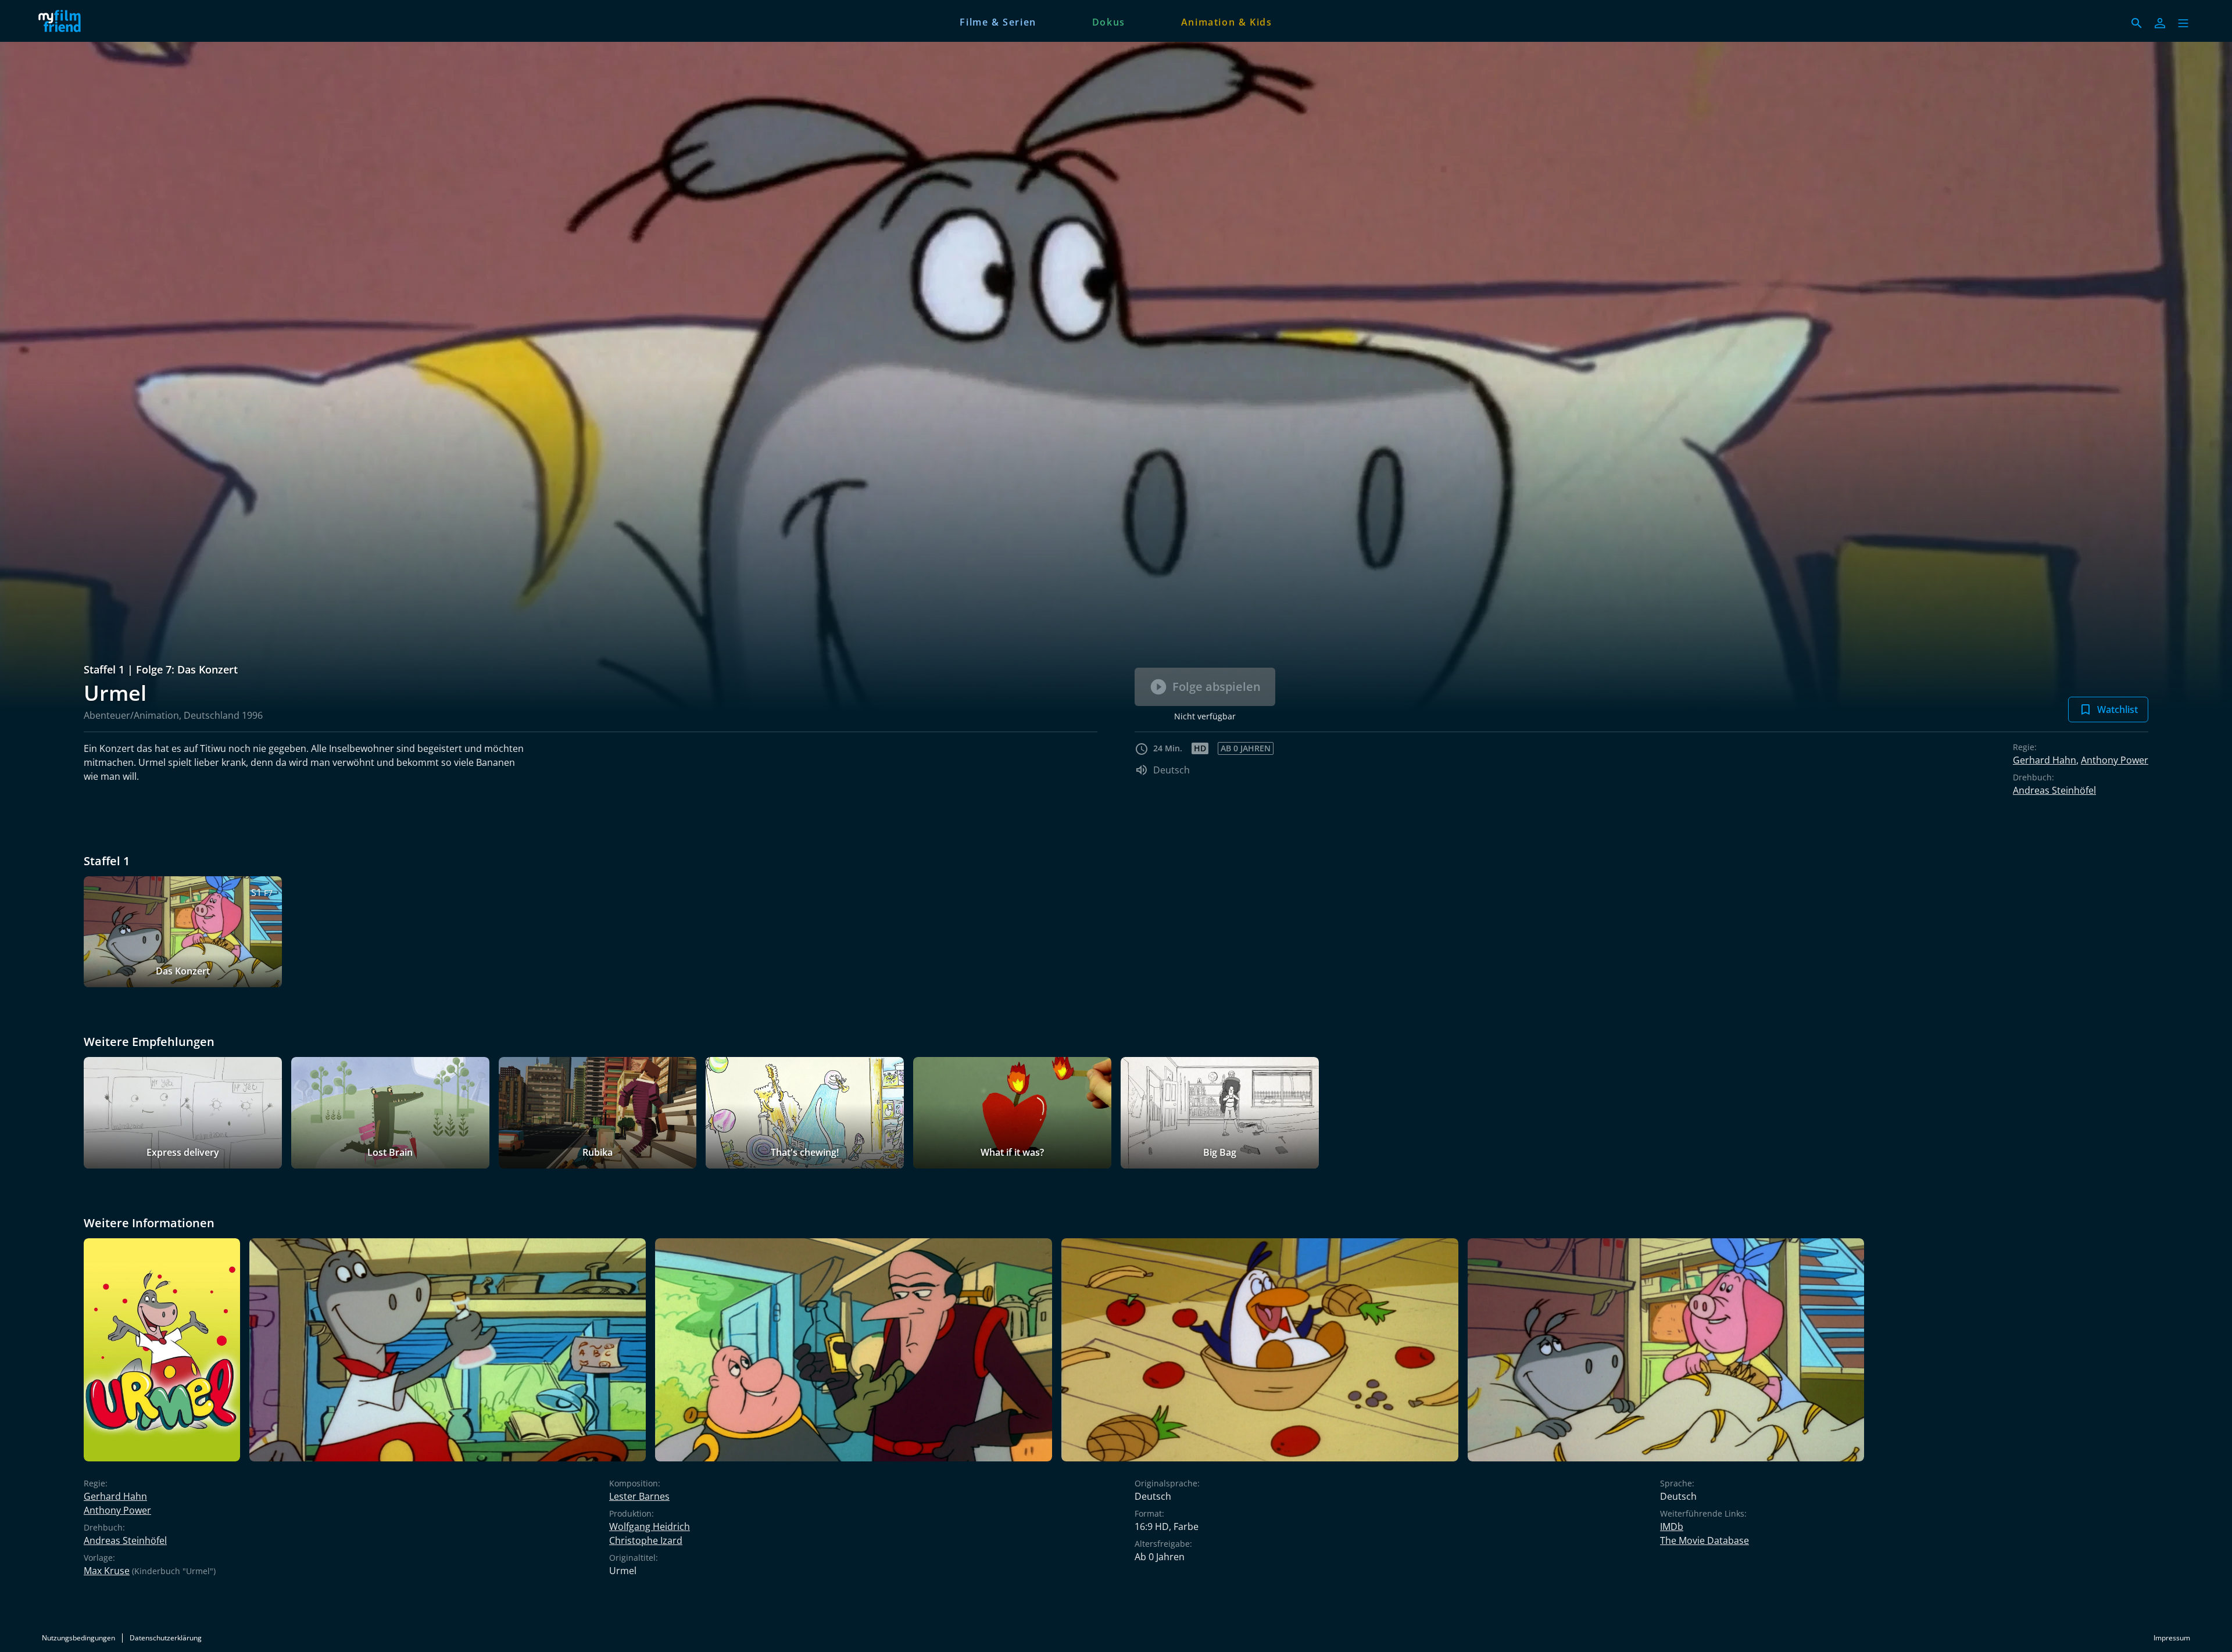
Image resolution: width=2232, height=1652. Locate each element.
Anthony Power (2115, 760)
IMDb (1672, 1526)
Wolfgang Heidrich (650, 1526)
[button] (2183, 23)
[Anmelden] (2160, 23)
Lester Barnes (639, 1496)
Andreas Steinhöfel (2054, 790)
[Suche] (2137, 23)
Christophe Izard (646, 1540)
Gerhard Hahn (2045, 760)
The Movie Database (1705, 1540)
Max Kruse (107, 1571)
